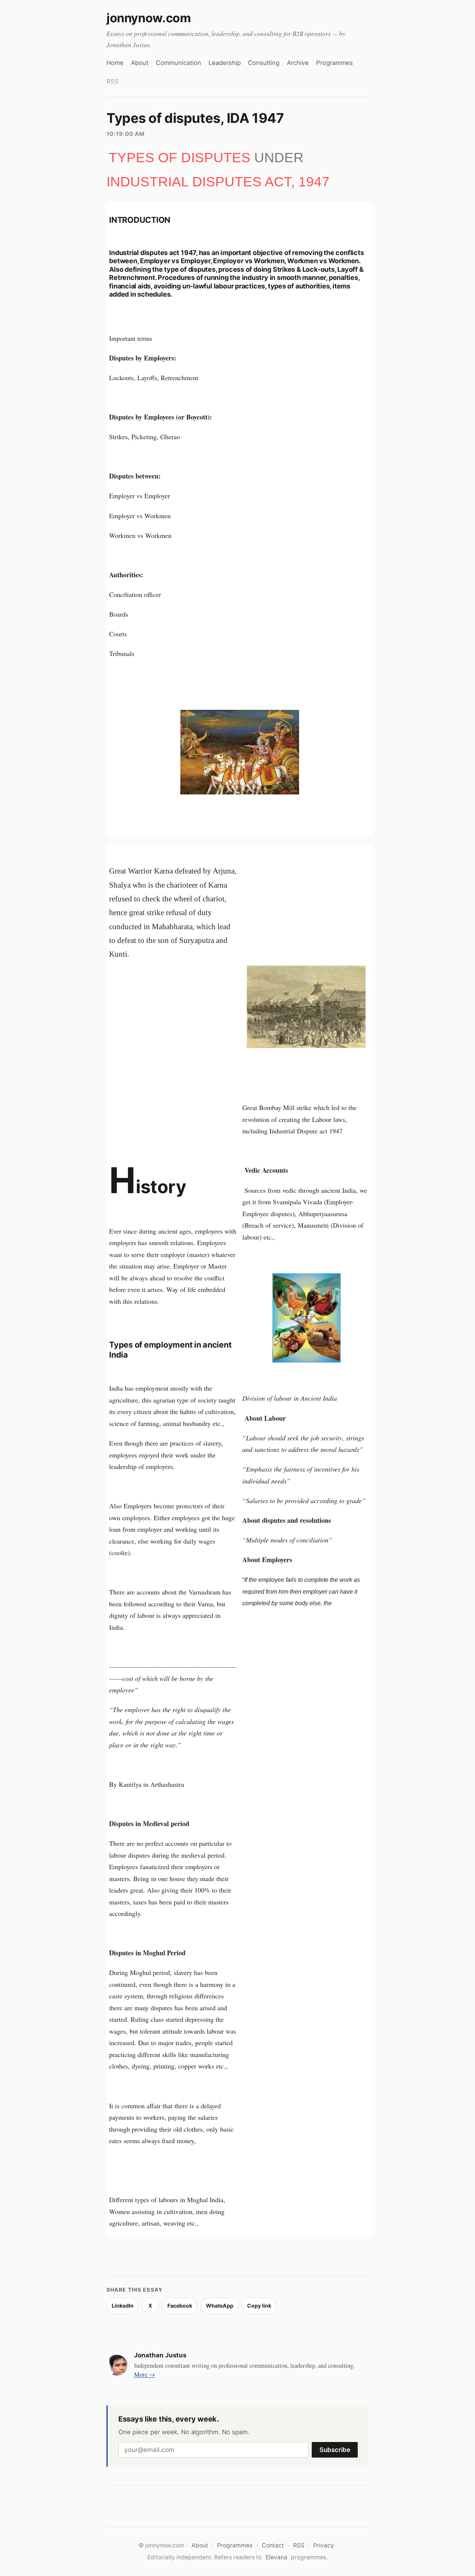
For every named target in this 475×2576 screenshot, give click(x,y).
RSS (113, 81)
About (140, 63)
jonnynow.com (149, 18)
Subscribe (335, 2450)
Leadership (225, 63)
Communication (178, 63)
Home (115, 63)
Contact (273, 2545)
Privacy (324, 2545)
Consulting (264, 63)
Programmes (335, 63)
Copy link (259, 2306)
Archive (298, 63)
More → (145, 2374)
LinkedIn (123, 2306)
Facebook (180, 2306)
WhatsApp (220, 2306)
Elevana (276, 2557)
